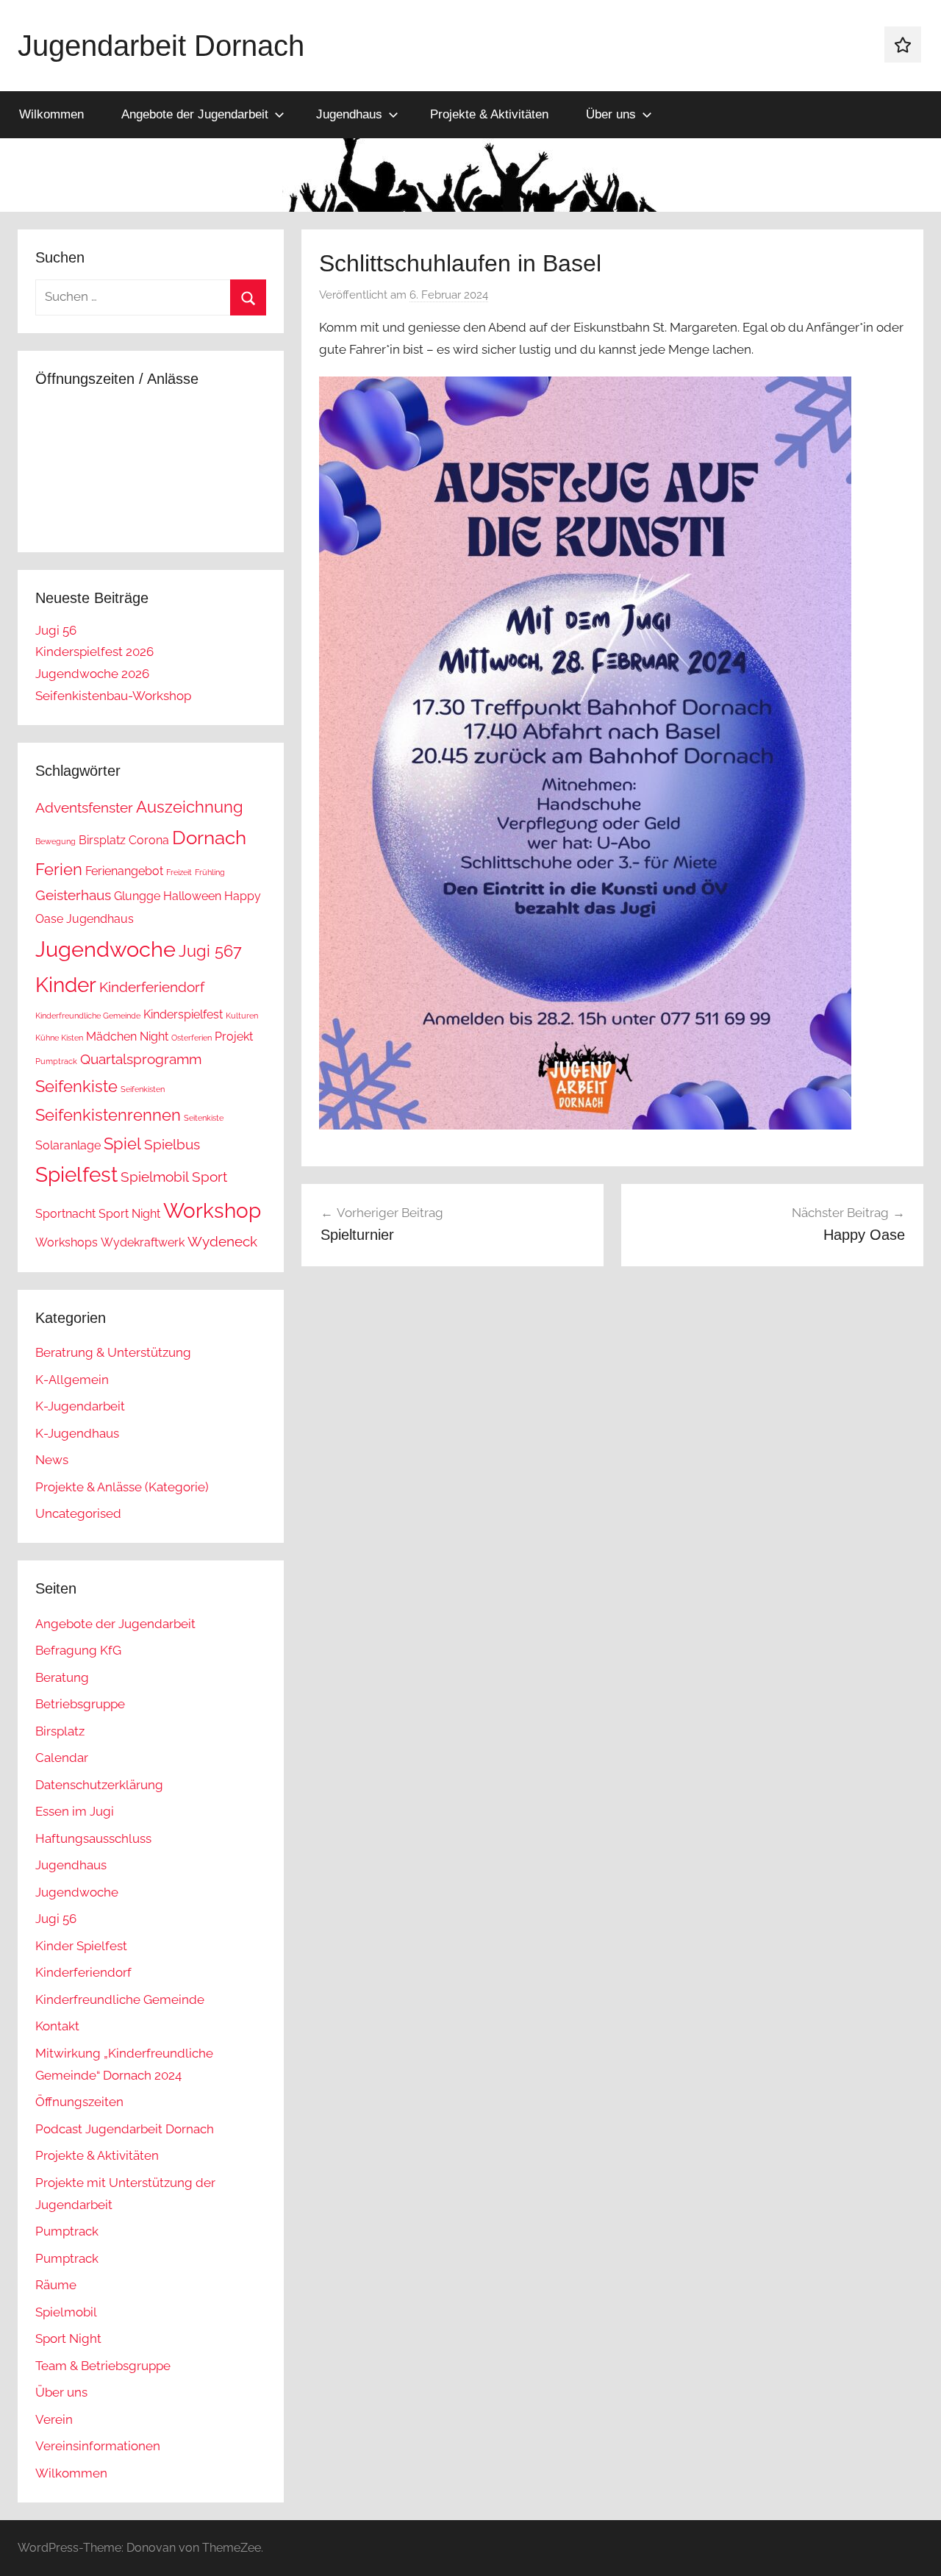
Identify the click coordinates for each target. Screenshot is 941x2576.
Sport (210, 1177)
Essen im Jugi (75, 1811)
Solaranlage (68, 1145)
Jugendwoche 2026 (92, 674)
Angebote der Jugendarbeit (195, 114)
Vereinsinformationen (98, 2446)
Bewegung (56, 841)
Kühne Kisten (59, 1038)
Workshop (212, 1211)
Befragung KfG (78, 1650)
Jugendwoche (105, 949)
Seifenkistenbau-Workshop (113, 696)
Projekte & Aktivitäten (489, 114)
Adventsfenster (84, 808)
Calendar (62, 1758)
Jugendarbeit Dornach (161, 46)
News (52, 1460)
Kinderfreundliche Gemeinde (88, 1016)
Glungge (137, 896)
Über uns (611, 114)
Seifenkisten (143, 1089)
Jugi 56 (56, 630)
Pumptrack (56, 1061)
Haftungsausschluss (93, 1838)
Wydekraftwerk (143, 1242)
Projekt (234, 1037)
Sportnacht (65, 1214)
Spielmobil (155, 1177)
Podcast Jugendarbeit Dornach (125, 2129)
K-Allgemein (72, 1380)
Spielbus (172, 1145)
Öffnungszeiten (79, 2102)
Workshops (67, 1242)
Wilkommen (51, 114)
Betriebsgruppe (80, 1704)
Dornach (209, 837)
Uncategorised (78, 1513)
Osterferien (192, 1038)
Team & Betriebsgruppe (103, 2366)
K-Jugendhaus (77, 1433)
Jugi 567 (210, 951)
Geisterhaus (73, 895)
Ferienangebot (124, 871)
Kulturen (242, 1016)
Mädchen (111, 1037)
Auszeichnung (190, 807)
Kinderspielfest (183, 1014)
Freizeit (179, 872)
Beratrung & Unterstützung (113, 1352)
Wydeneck (222, 1242)
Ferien (59, 869)
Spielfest (76, 1175)
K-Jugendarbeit (80, 1406)
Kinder (66, 985)
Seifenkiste (76, 1086)
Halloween (192, 896)
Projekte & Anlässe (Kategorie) (122, 1487)
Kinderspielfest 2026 (94, 652)
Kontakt (57, 2026)
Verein (54, 2419)
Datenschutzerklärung (99, 1785)
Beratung (62, 1677)
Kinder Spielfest (81, 1946)
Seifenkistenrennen (108, 1115)
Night (154, 1037)
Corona (149, 840)
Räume (56, 2285)
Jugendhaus (349, 114)
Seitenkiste (204, 1118)
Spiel (122, 1143)
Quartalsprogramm (141, 1059)
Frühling (210, 872)
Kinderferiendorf (152, 987)
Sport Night (129, 1214)
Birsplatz (102, 840)
